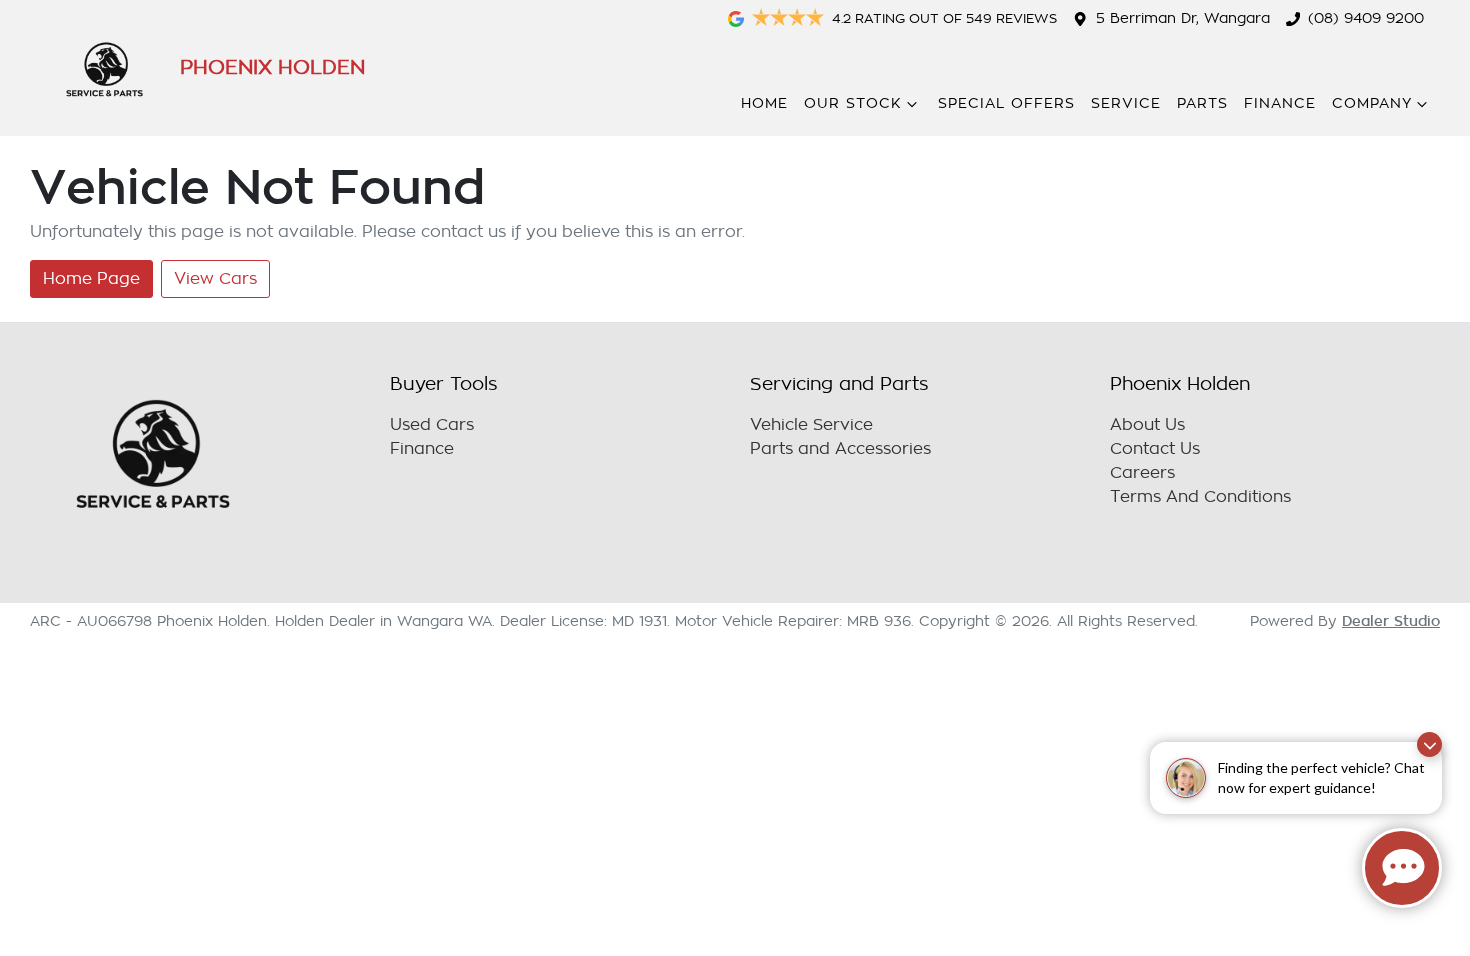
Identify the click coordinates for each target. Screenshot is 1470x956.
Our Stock (853, 103)
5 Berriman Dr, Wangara (1183, 18)
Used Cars (432, 425)
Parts (1202, 103)
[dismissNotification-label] (1429, 744)
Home (764, 103)
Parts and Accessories (840, 449)
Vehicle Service (811, 425)
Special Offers (1006, 103)
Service (1126, 103)
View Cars (215, 279)
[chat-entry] (1402, 868)
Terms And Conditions (1200, 497)
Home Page (91, 279)
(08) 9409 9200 (1366, 18)
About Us (1147, 425)
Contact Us (1155, 449)
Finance (1280, 103)
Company (1372, 103)
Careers (1142, 473)
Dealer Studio (1391, 621)
